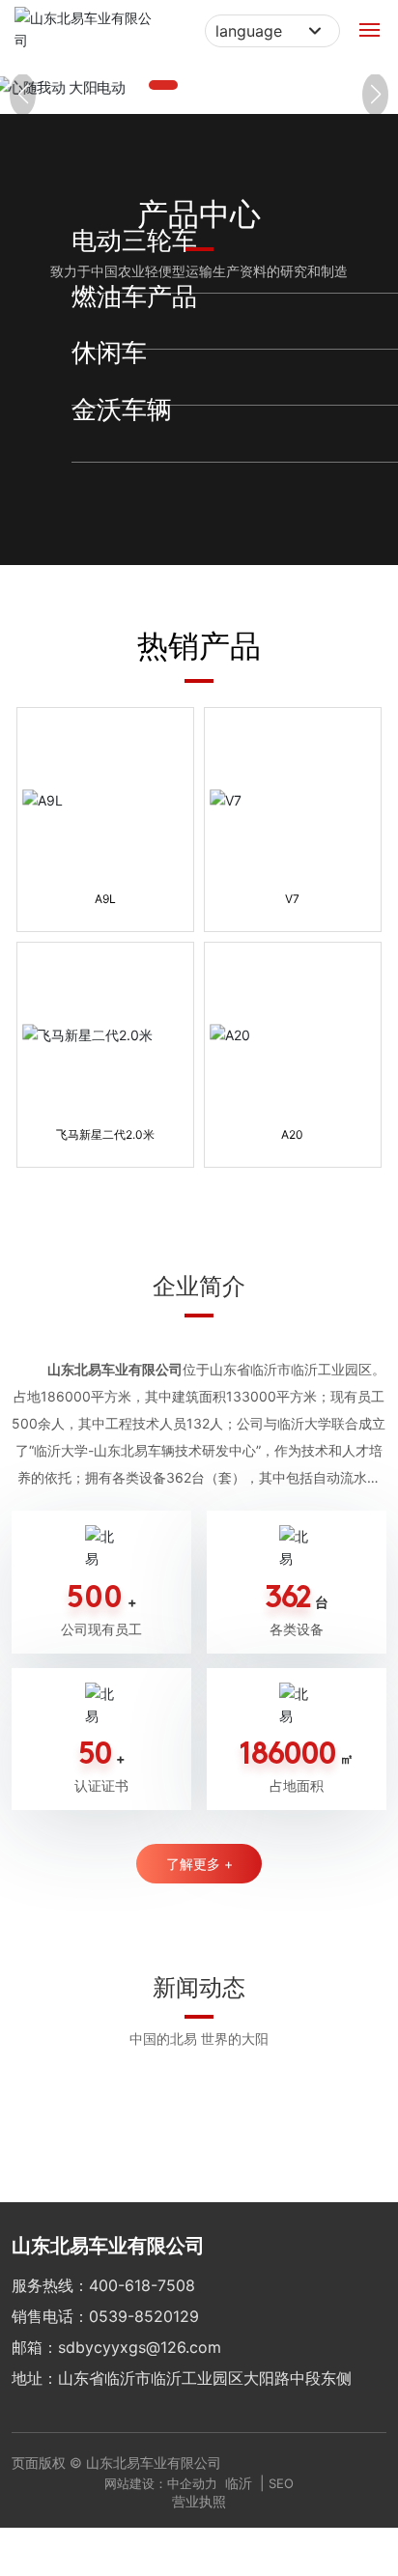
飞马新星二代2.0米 (105, 1122)
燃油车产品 (179, 339)
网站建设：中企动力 (161, 2471)
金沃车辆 (175, 452)
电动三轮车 (179, 287)
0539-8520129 (144, 2304)
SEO (281, 2471)
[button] (163, 85)
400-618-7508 (142, 2273)
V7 (292, 886)
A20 (292, 1122)
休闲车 (171, 396)
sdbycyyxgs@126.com (140, 2335)
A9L (105, 886)
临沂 (239, 2470)
